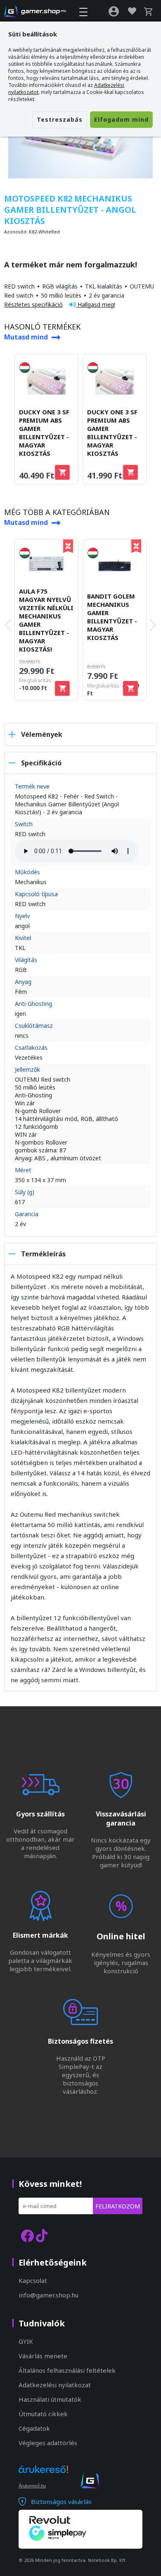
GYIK (26, 2341)
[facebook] (27, 2236)
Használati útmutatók (50, 2399)
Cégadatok (34, 2428)
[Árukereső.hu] (43, 2477)
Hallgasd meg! (96, 304)
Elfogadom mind (121, 119)
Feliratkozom (118, 2206)
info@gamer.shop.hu (49, 2295)
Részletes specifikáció (33, 304)
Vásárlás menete (43, 2356)
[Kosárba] (62, 472)
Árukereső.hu (32, 2486)
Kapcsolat (33, 2280)
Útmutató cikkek (43, 2414)
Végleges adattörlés (48, 2443)
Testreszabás (60, 119)
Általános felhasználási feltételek (67, 2370)
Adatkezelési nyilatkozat (55, 2385)
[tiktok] (42, 2236)
